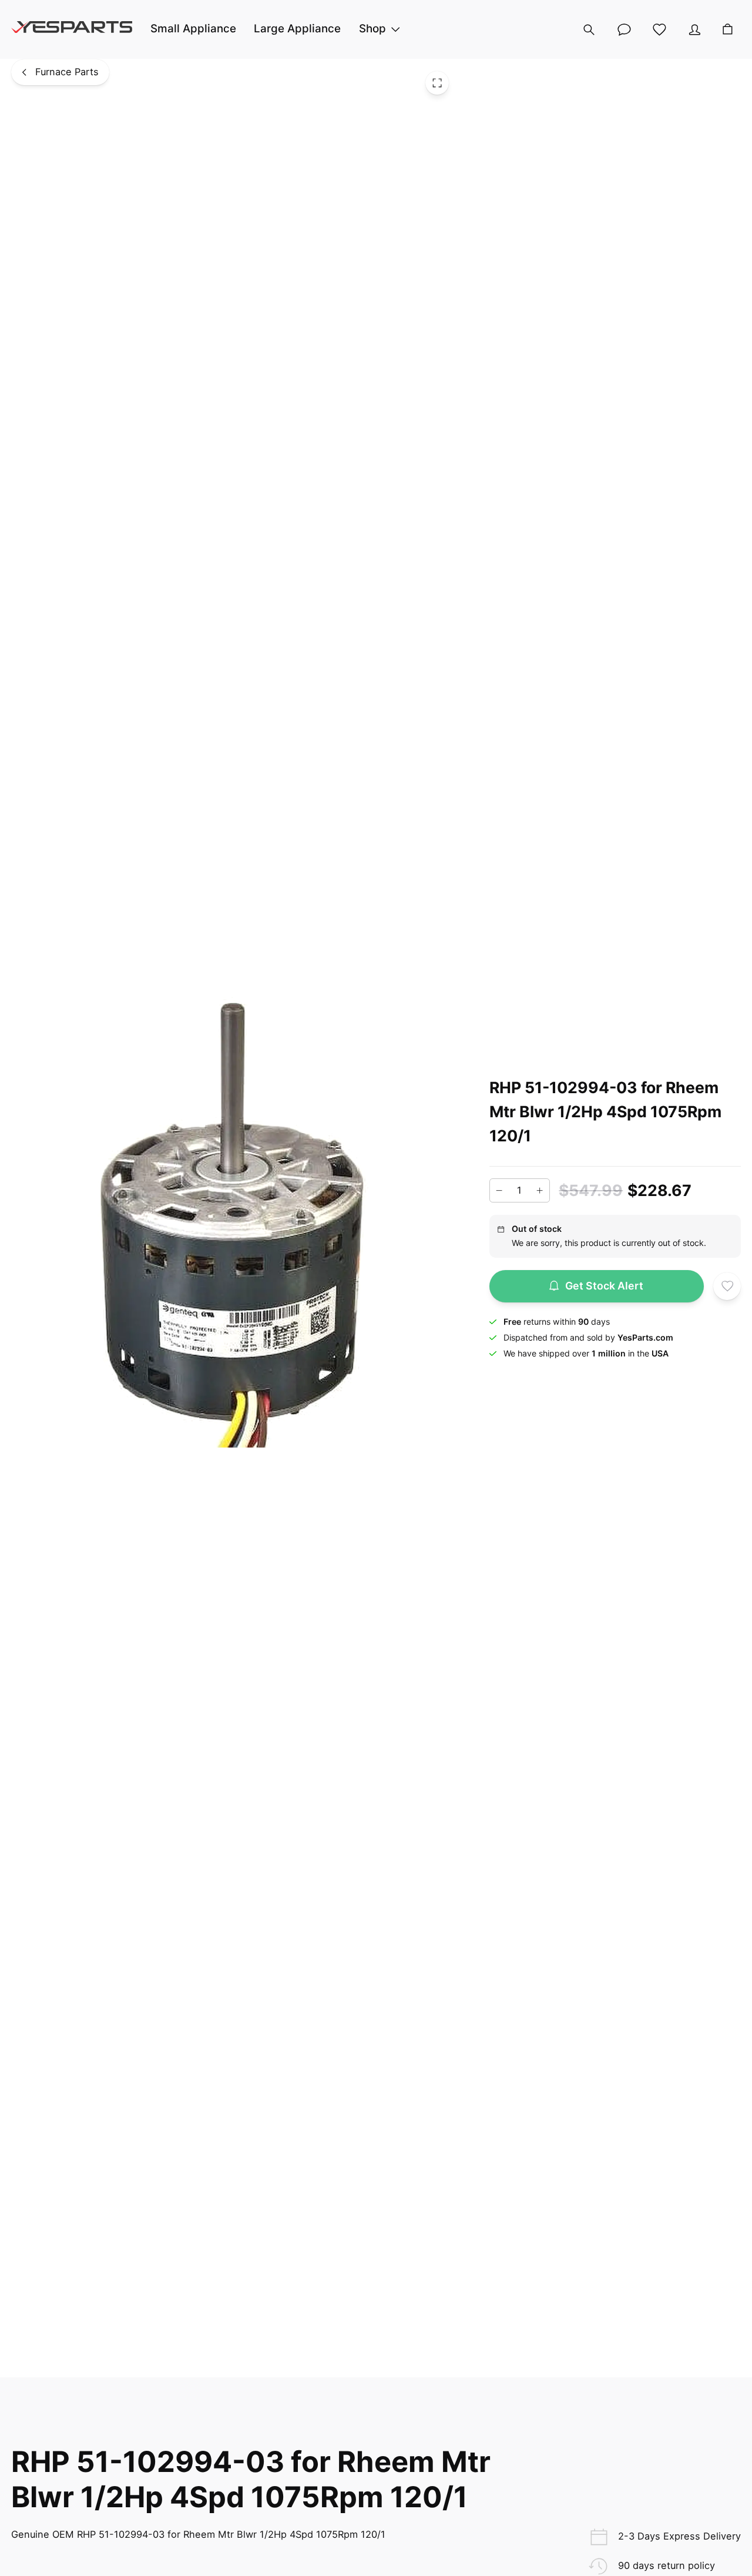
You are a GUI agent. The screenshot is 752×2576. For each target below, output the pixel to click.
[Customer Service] (624, 29)
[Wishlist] (659, 29)
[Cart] (727, 29)
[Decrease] (499, 1191)
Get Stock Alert (604, 1286)
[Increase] (540, 1191)
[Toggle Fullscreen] (437, 83)
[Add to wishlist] (727, 1287)
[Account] (694, 29)
